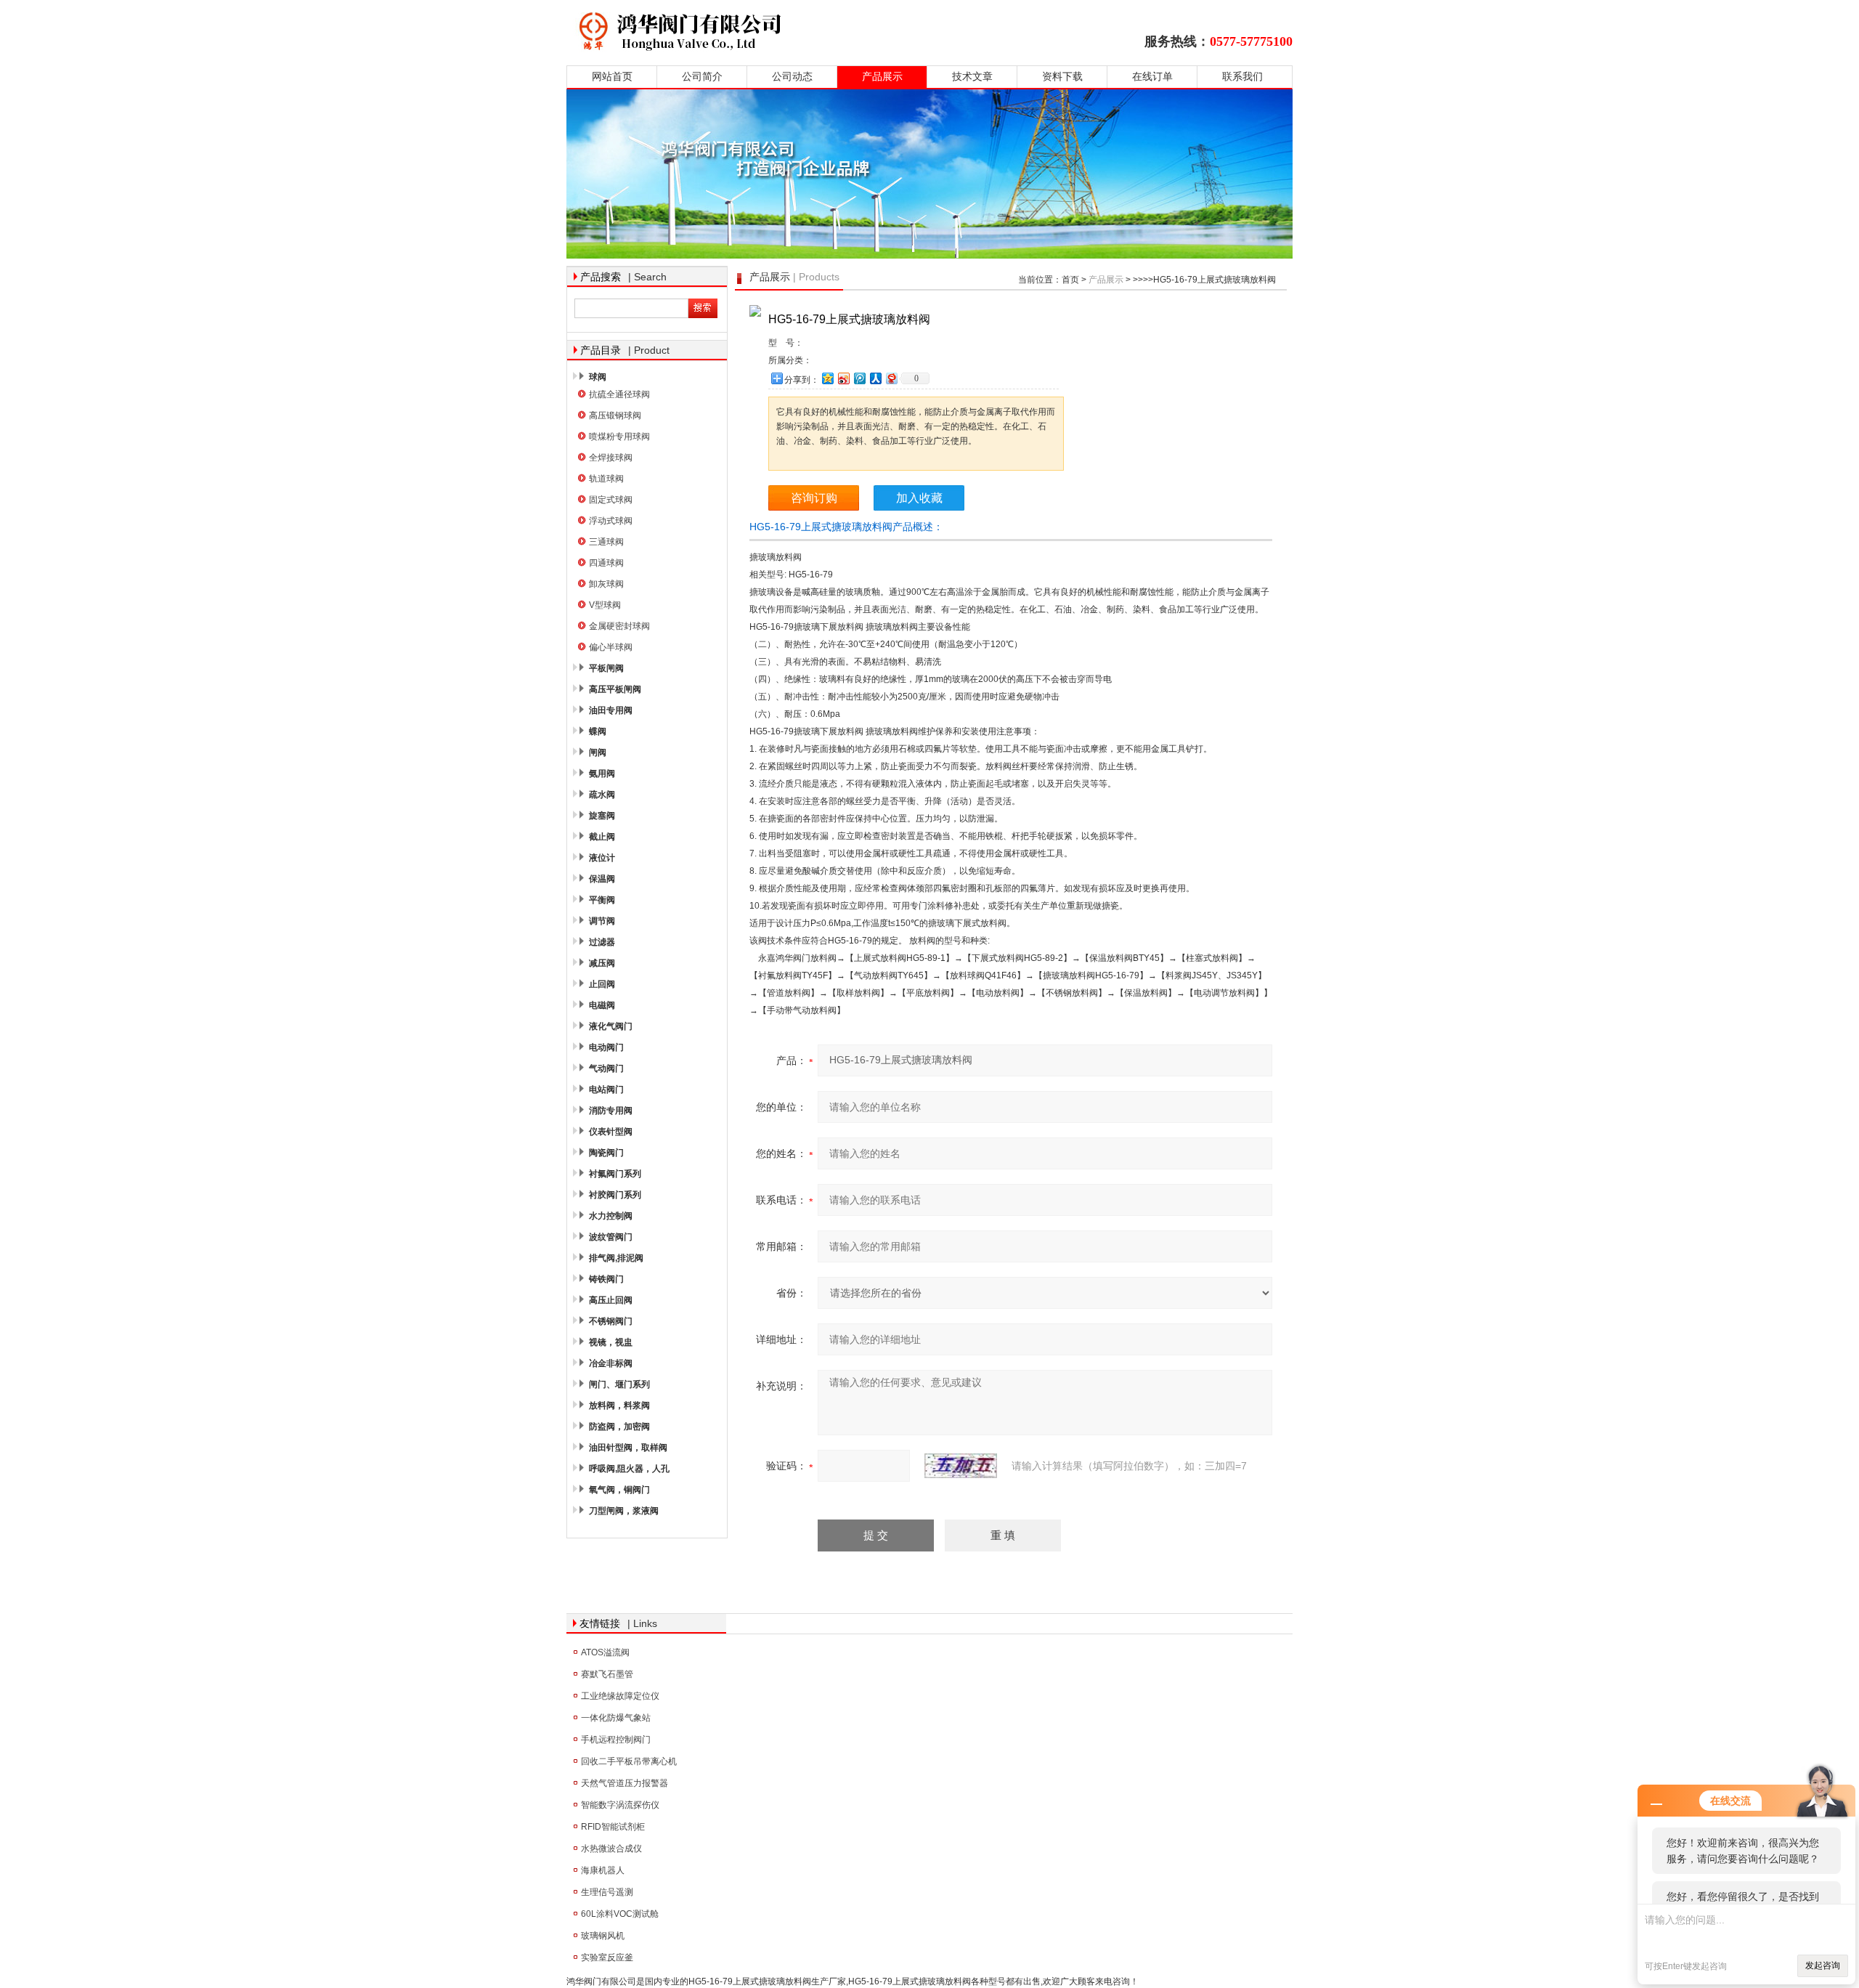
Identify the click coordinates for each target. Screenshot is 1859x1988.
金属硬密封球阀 (619, 626)
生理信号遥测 (607, 1892)
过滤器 (602, 942)
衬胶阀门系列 (615, 1195)
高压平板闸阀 (615, 689)
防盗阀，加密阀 (619, 1427)
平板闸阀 (606, 668)
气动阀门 (606, 1068)
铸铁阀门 (606, 1279)
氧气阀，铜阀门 (619, 1490)
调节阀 (602, 921)
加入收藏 (919, 498)
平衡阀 (602, 900)
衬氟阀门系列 (615, 1174)
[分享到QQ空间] (827, 378)
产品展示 (882, 77)
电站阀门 (606, 1090)
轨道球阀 (606, 479)
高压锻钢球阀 (615, 415)
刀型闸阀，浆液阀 (624, 1511)
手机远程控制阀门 (616, 1740)
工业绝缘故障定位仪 (620, 1696)
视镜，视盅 (611, 1342)
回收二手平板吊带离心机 (629, 1761)
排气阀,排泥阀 (616, 1258)
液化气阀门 (611, 1026)
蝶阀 (598, 731)
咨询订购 (814, 498)
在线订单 (1152, 77)
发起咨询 (1823, 1965)
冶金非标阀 (611, 1363)
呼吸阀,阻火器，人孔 (629, 1469)
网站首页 (612, 77)
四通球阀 (606, 563)
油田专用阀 (611, 710)
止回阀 (602, 984)
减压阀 (602, 963)
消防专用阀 (611, 1111)
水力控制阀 (611, 1216)
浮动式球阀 (611, 521)
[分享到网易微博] (891, 378)
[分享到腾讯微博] (859, 378)
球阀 (598, 377)
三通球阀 (606, 542)
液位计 (602, 858)
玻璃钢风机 (603, 1936)
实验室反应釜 (607, 1957)
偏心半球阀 (611, 647)
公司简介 (702, 77)
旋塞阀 (602, 816)
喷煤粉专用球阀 (619, 437)
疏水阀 (602, 795)
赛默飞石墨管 (607, 1674)
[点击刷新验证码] (961, 1466)
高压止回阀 (611, 1300)
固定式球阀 (611, 500)
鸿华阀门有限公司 (772, 31)
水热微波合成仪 (611, 1849)
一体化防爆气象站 (616, 1718)
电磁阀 (602, 1005)
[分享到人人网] (875, 378)
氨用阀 (602, 774)
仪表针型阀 (611, 1132)
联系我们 (1242, 77)
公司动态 (792, 77)
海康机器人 (603, 1870)
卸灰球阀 (606, 584)
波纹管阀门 (611, 1237)
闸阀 (598, 752)
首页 (1070, 280)
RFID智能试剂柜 (613, 1827)
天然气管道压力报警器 (625, 1783)
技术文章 (972, 77)
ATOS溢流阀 (605, 1652)
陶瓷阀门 (606, 1153)
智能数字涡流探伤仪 (620, 1805)
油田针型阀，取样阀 (628, 1448)
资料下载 (1062, 77)
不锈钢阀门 (611, 1321)
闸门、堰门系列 (619, 1384)
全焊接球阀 (611, 458)
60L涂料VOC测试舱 (620, 1914)
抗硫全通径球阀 (619, 394)
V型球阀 (605, 605)
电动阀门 (606, 1047)
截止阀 (602, 837)
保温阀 (602, 879)
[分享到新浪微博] (843, 378)
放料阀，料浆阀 (619, 1405)
